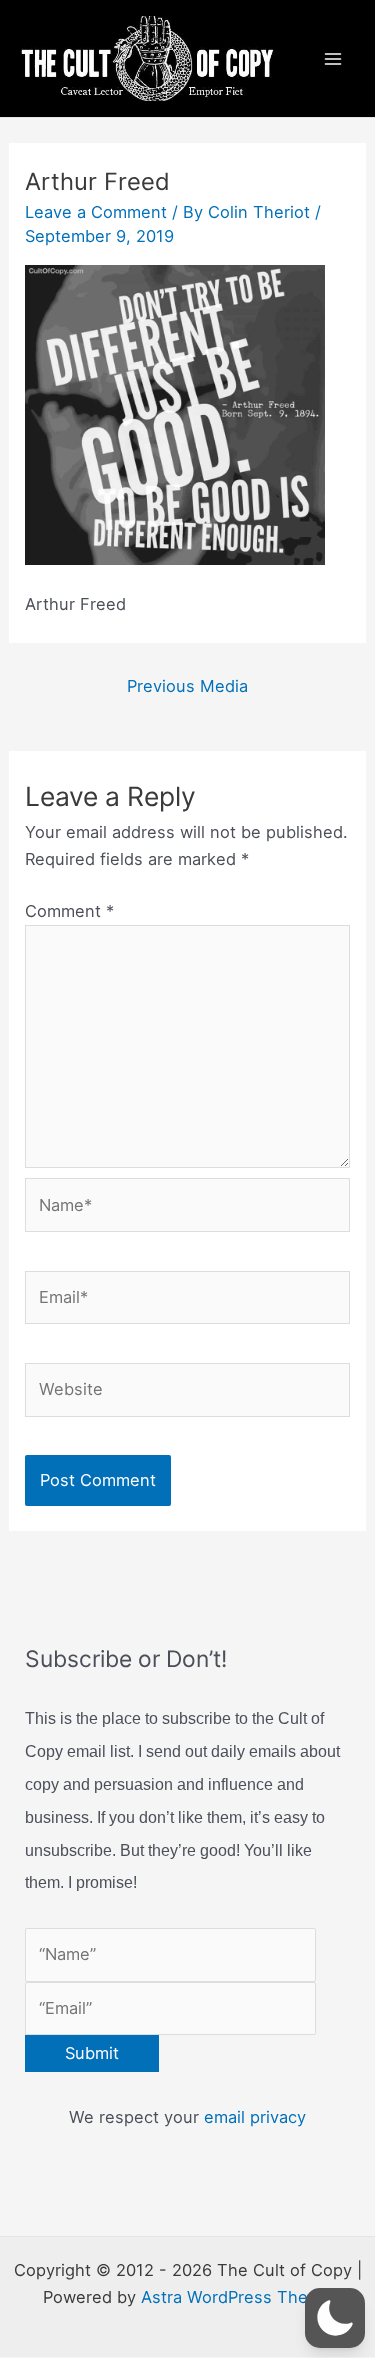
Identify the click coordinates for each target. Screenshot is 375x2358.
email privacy (255, 2117)
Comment (69, 911)
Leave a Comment (96, 212)
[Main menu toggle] (332, 58)
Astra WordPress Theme (236, 2297)
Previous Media (187, 686)
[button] (335, 2318)
